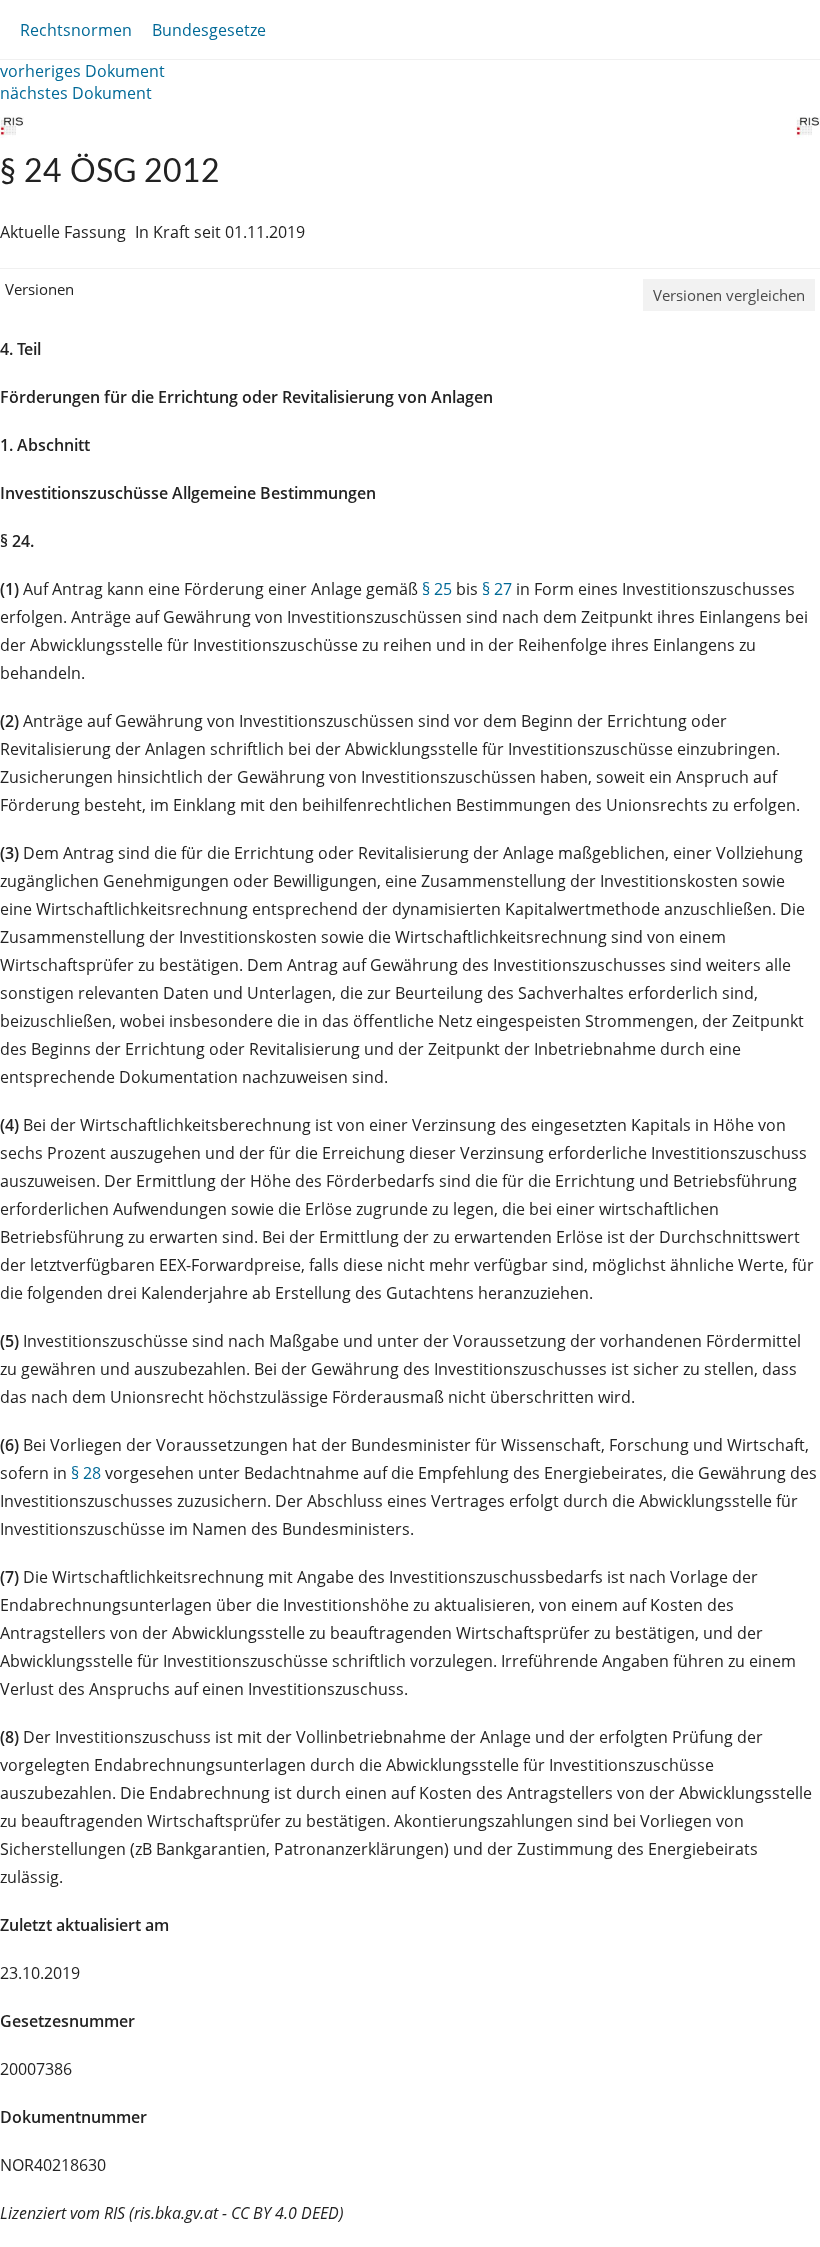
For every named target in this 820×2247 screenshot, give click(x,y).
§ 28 (86, 1473)
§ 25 (437, 589)
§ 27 (497, 589)
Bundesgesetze (209, 30)
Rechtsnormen (76, 30)
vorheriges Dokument (82, 71)
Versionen (39, 289)
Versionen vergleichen (729, 295)
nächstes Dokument (76, 93)
